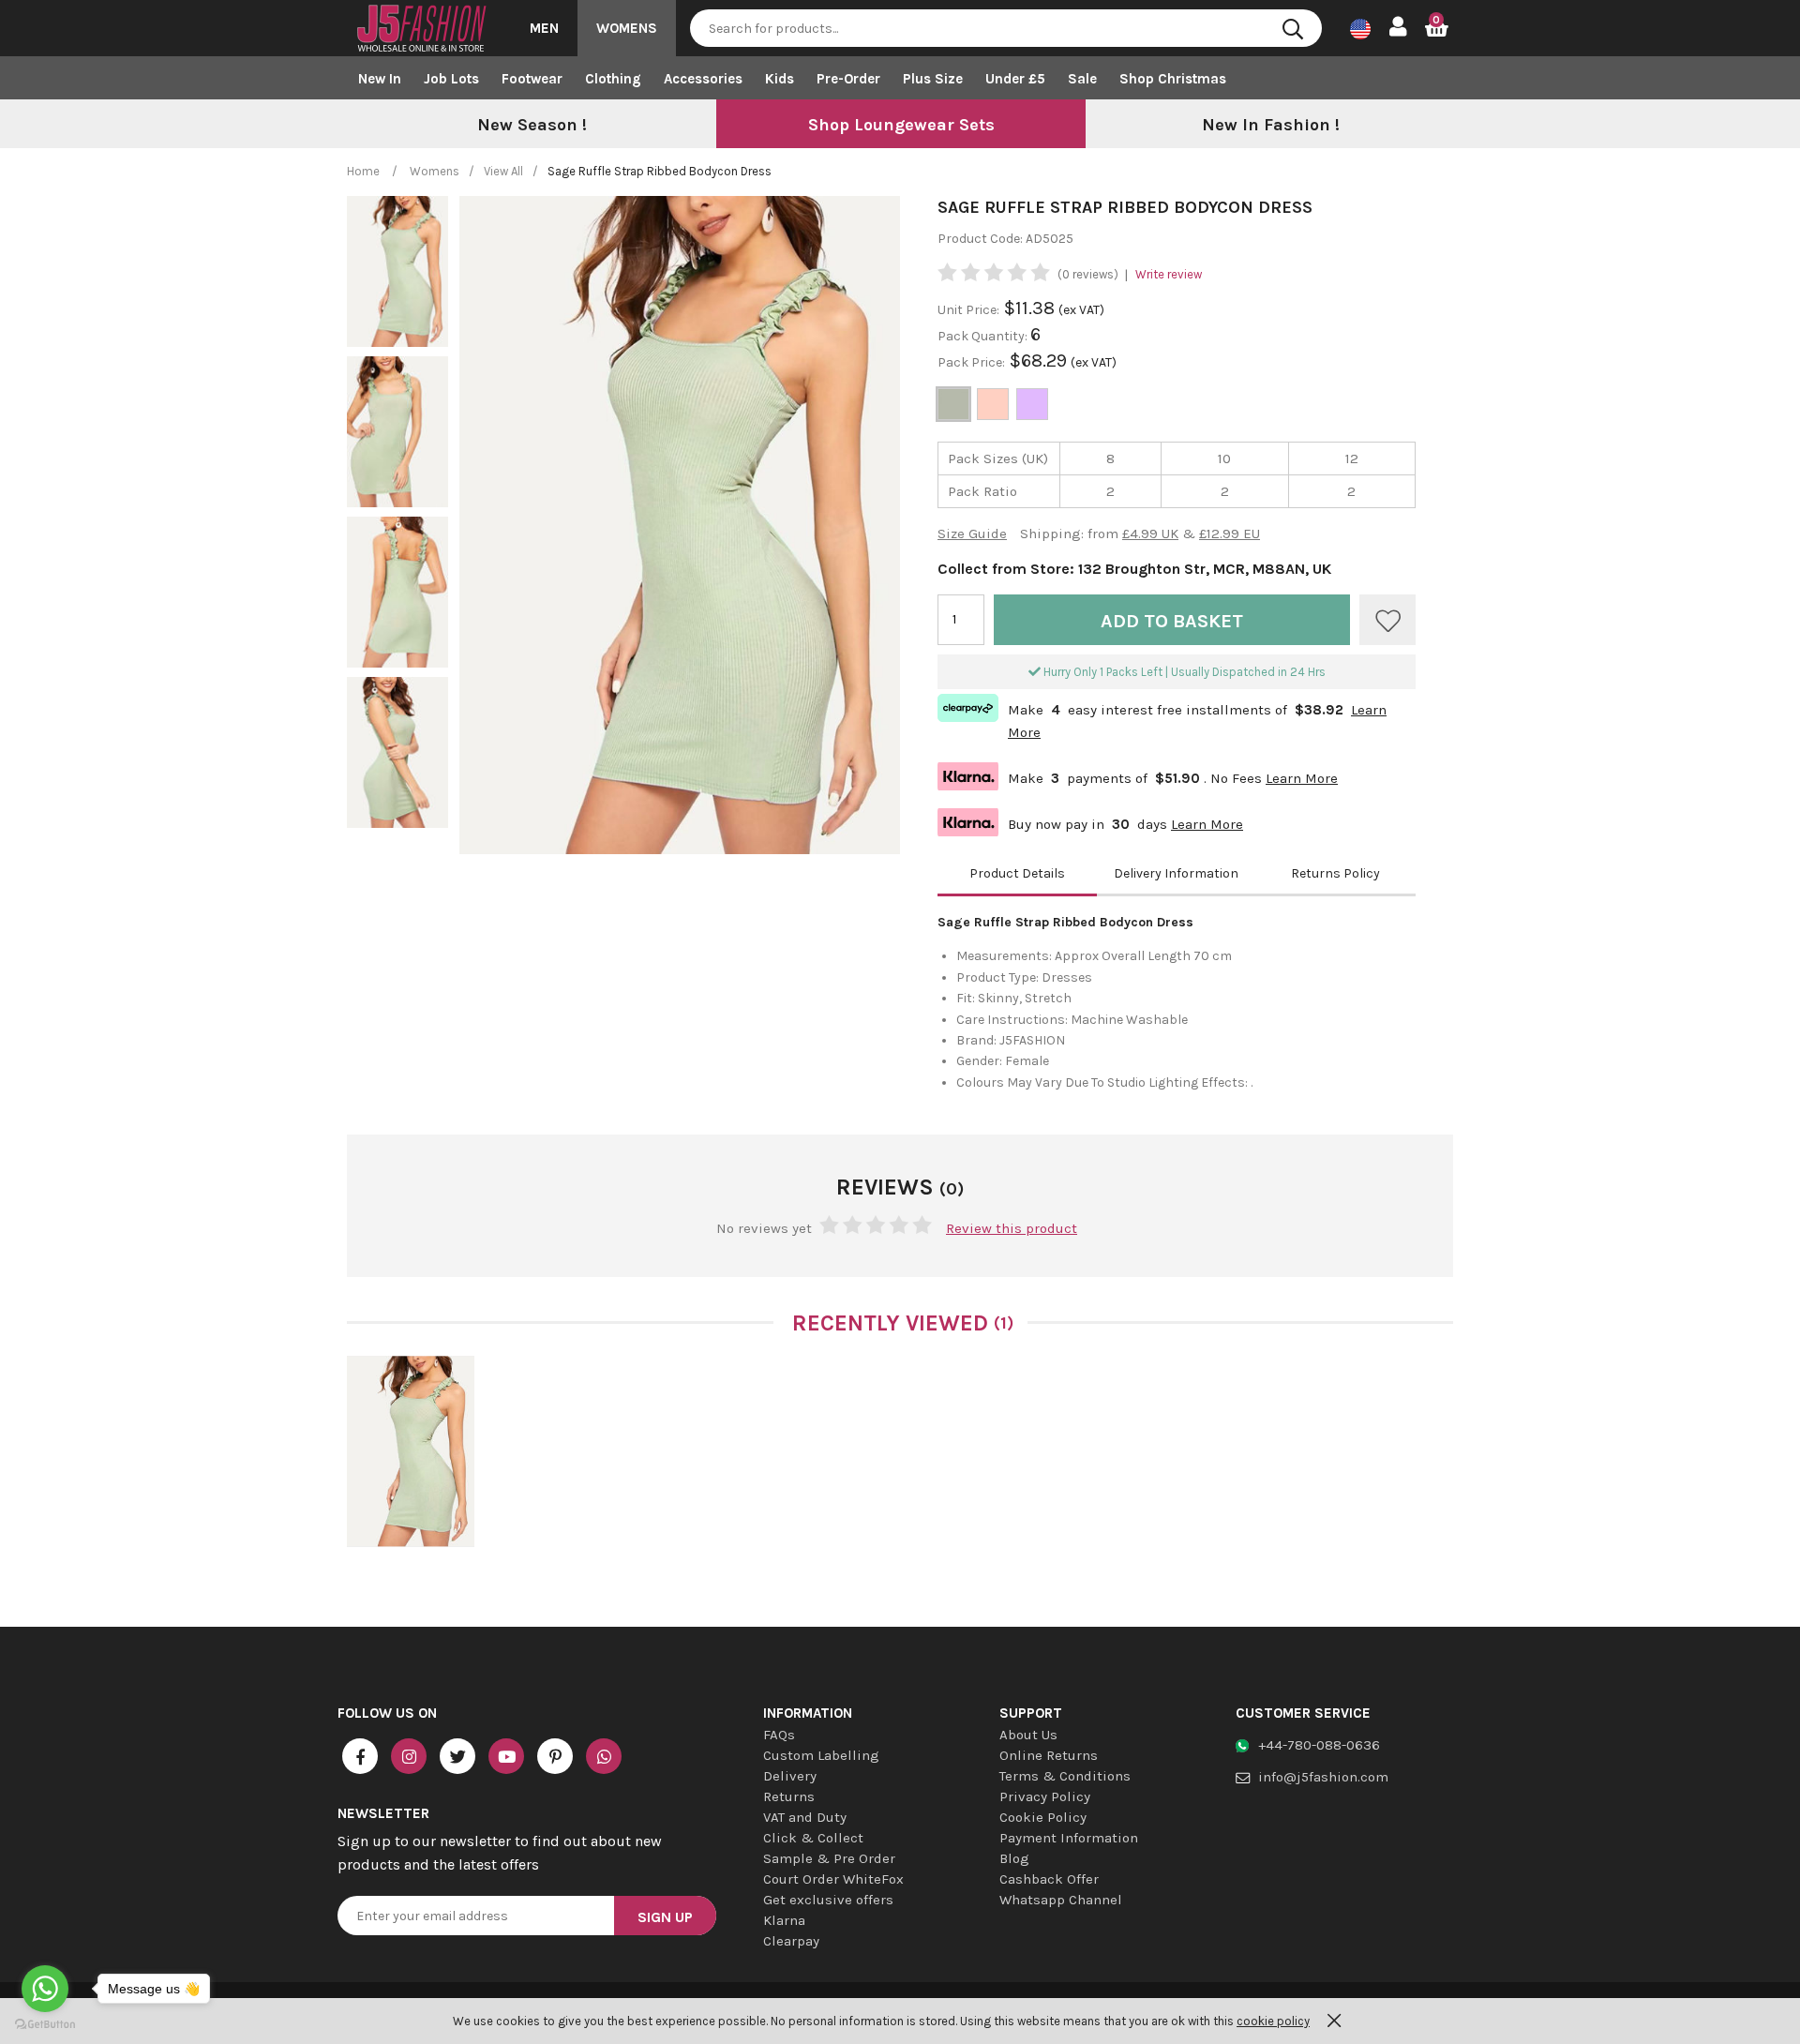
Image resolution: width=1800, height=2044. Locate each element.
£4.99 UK (1150, 534)
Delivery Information (1176, 873)
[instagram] (409, 1756)
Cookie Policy (1043, 1817)
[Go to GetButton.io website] (45, 2025)
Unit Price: (968, 310)
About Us (1028, 1735)
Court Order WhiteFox (833, 1879)
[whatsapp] (604, 1756)
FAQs (779, 1735)
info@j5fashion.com (1323, 1777)
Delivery (790, 1776)
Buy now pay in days (1090, 822)
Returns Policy (1335, 873)
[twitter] (457, 1756)
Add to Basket (1172, 621)
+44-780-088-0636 (1319, 1745)
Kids (780, 79)
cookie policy (1273, 2021)
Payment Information (1069, 1838)
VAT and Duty (805, 1817)
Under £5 (1015, 79)
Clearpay (791, 1941)
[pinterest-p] (555, 1756)
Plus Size (933, 79)
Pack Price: (971, 362)
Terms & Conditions (1065, 1776)
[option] (532, 126)
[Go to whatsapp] (45, 1989)
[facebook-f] (360, 1756)
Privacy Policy (1045, 1796)
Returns (789, 1796)
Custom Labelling (821, 1755)
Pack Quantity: (984, 336)
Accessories (703, 79)
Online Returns (1049, 1755)
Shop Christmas (1173, 79)
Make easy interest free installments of (1162, 719)
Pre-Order (848, 79)
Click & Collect (813, 1838)
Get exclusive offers (828, 1900)
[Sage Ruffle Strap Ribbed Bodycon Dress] (411, 1451)
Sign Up (665, 1917)
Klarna (784, 1920)
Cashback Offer (1049, 1879)
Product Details (1017, 873)
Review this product (1012, 1228)
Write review (1169, 274)
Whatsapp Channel (1061, 1900)
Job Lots (451, 79)
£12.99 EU (1230, 534)
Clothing (613, 79)
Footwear (532, 79)
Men (544, 28)
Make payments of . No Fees (1138, 776)
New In (380, 79)
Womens (627, 28)
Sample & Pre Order (829, 1858)
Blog (1014, 1858)
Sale (1082, 79)
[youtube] (506, 1756)
